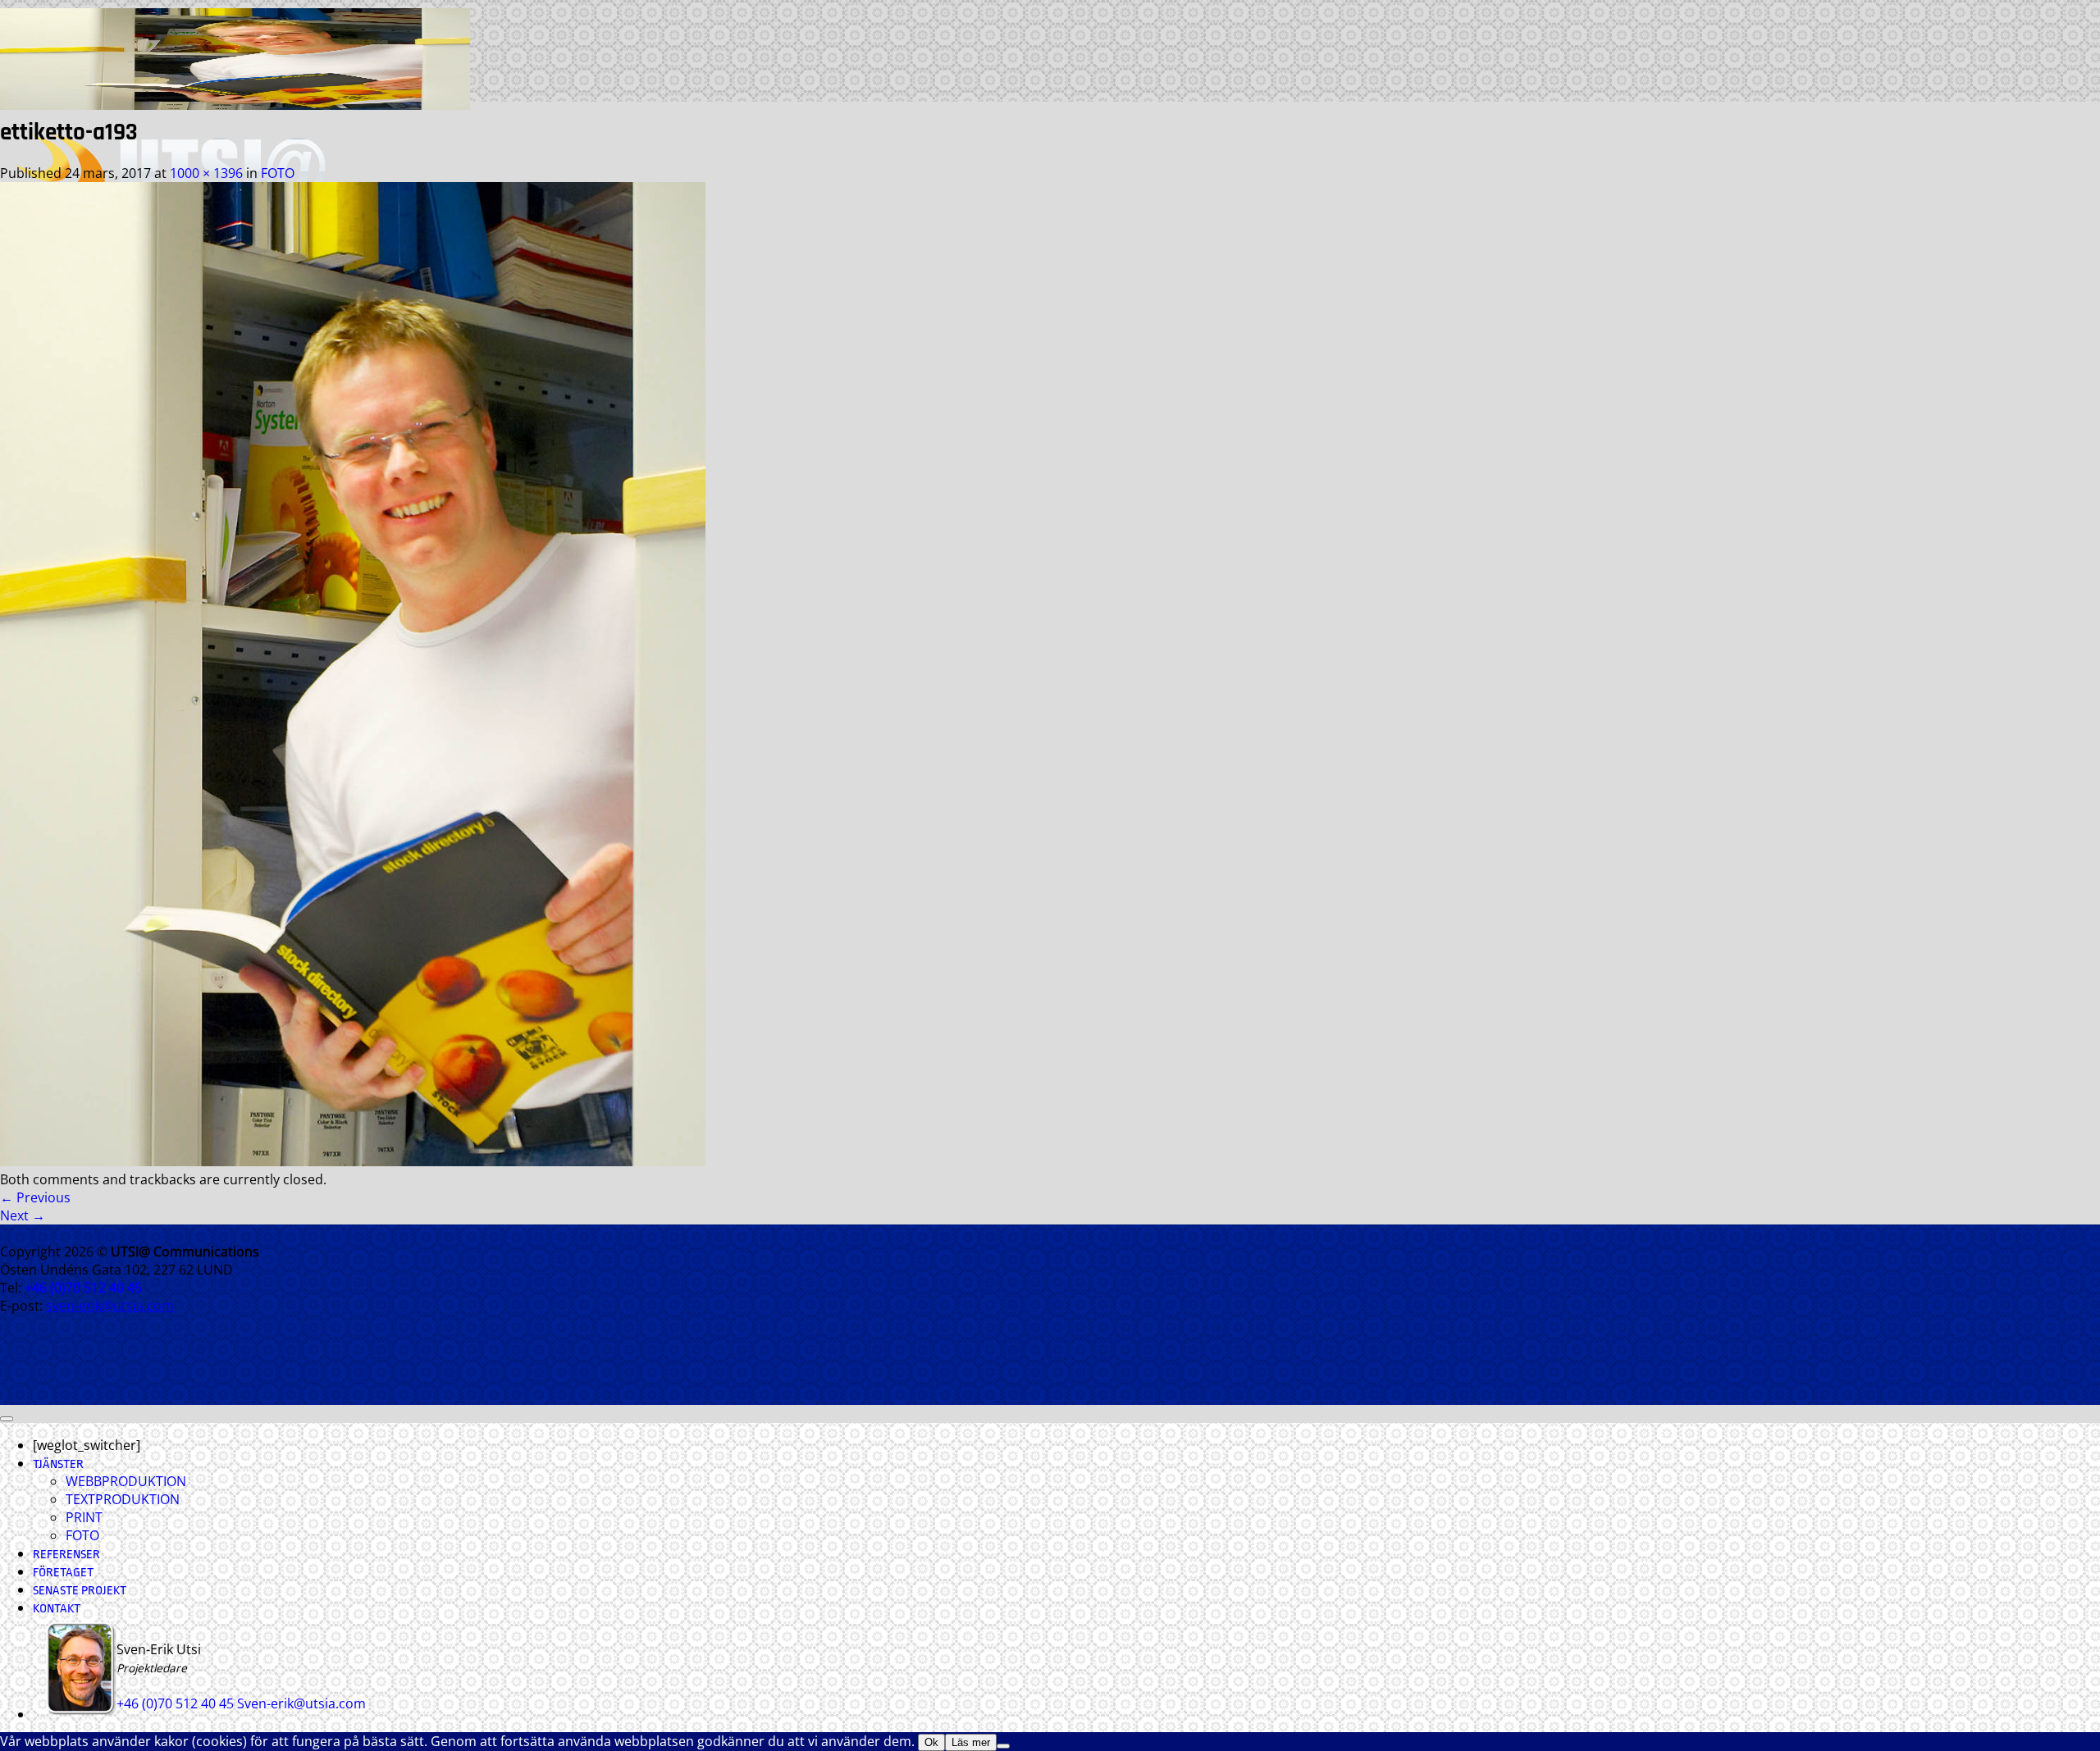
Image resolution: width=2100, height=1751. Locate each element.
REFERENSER (66, 1555)
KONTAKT (57, 1609)
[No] (1003, 1746)
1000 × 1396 (206, 173)
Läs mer (971, 1742)
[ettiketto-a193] (353, 1161)
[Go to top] (7, 1419)
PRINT (84, 1517)
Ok (931, 1742)
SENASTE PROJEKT (80, 1591)
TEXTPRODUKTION (123, 1499)
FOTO (278, 173)
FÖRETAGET (63, 1573)
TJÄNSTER (58, 1464)
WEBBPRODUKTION (126, 1481)
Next (23, 1215)
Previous (35, 1197)
